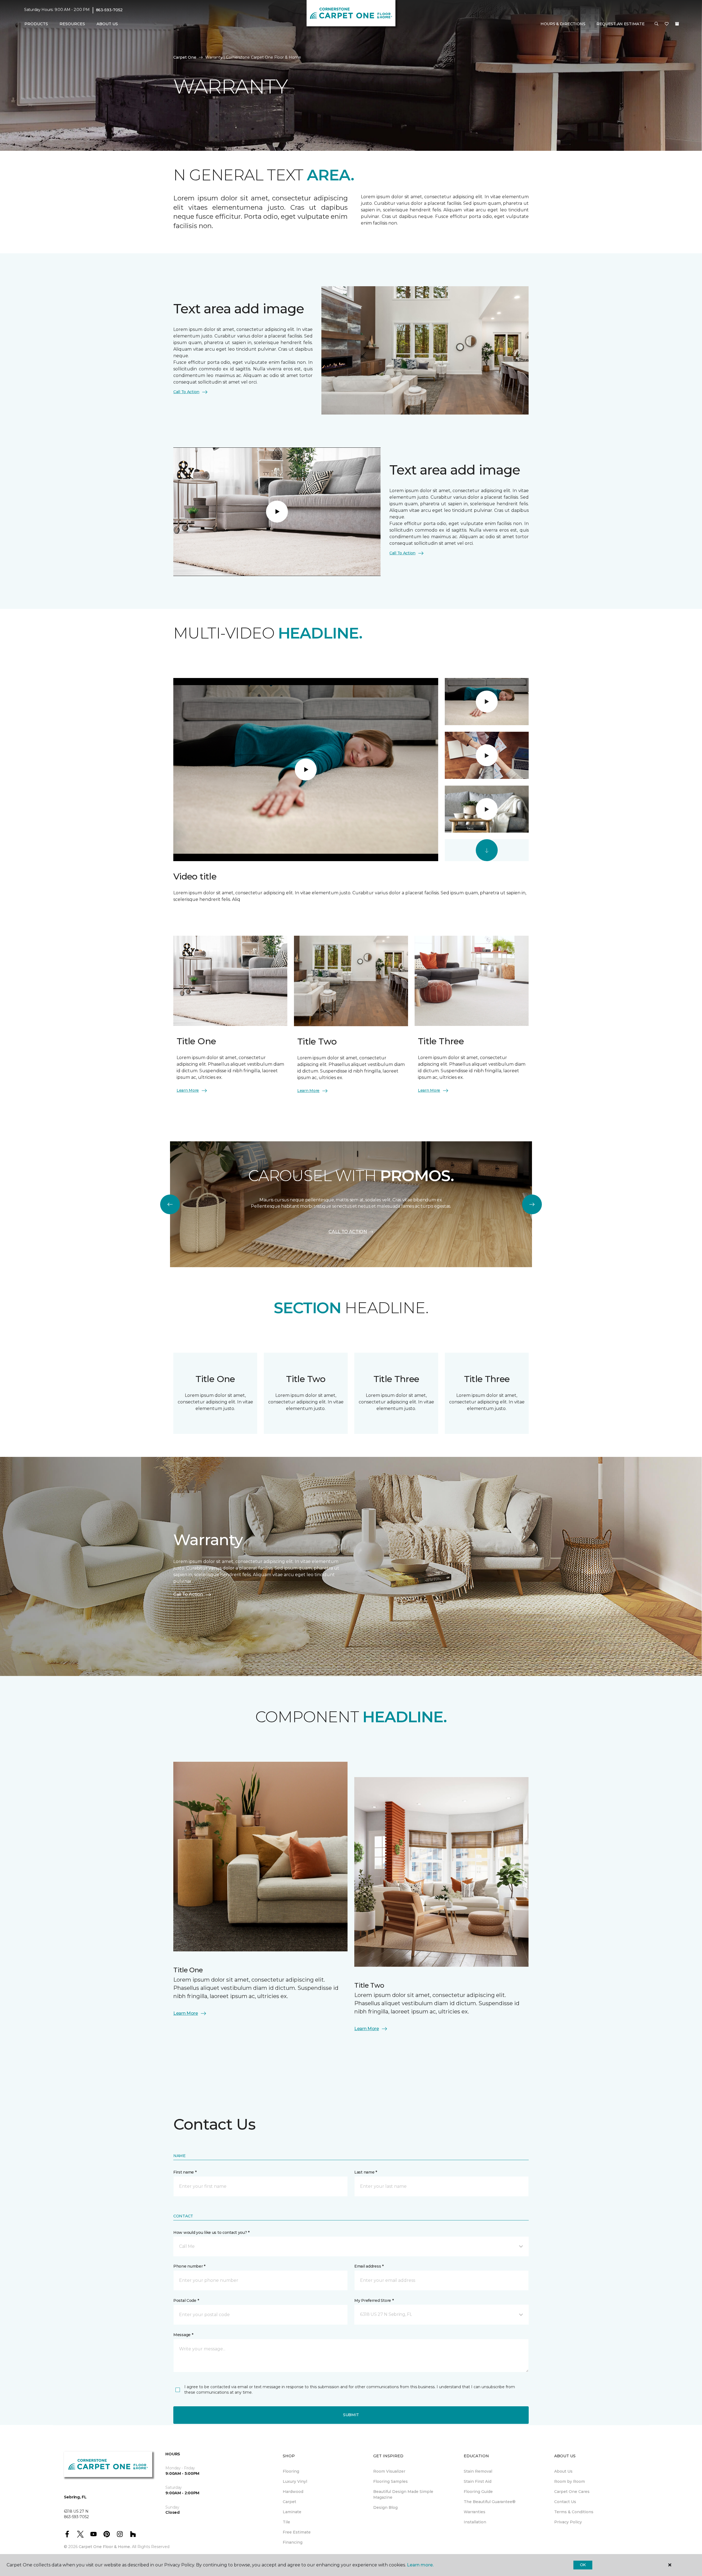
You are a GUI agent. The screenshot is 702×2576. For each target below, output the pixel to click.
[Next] (532, 1204)
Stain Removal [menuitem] (478, 2471)
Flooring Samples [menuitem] (390, 2481)
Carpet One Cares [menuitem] (572, 2492)
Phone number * (189, 2266)
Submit (351, 2415)
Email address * (369, 2266)
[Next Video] (487, 850)
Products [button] (36, 24)
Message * (183, 2335)
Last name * (366, 2172)
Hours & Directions (563, 24)
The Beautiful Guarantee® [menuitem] (490, 2502)
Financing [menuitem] (293, 2542)
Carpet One (185, 57)
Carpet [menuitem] (289, 2502)
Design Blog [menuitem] (385, 2507)
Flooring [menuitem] (291, 2471)
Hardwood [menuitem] (293, 2492)
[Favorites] (667, 24)
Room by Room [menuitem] (570, 2481)
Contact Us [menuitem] (565, 2502)
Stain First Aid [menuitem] (478, 2481)
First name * (185, 2172)
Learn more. (420, 2565)
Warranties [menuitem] (475, 2512)
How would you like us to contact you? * (211, 2232)
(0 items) (677, 24)
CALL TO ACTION (348, 1232)
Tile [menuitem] (286, 2522)
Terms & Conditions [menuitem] (574, 2512)
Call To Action (186, 392)
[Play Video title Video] (487, 702)
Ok (583, 2565)
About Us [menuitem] (563, 2471)
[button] (656, 24)
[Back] (170, 1204)
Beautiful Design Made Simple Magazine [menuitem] (403, 2494)
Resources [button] (72, 24)
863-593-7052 (109, 10)
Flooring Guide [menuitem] (478, 2492)
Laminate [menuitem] (292, 2512)
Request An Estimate (621, 24)
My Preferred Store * (374, 2300)
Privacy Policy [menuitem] (568, 2522)
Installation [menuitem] (475, 2522)
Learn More (188, 1090)
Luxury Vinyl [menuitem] (295, 2481)
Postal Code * (186, 2300)
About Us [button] (107, 24)
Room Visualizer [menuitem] (389, 2471)
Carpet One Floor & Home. (105, 2547)
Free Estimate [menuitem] (297, 2532)
